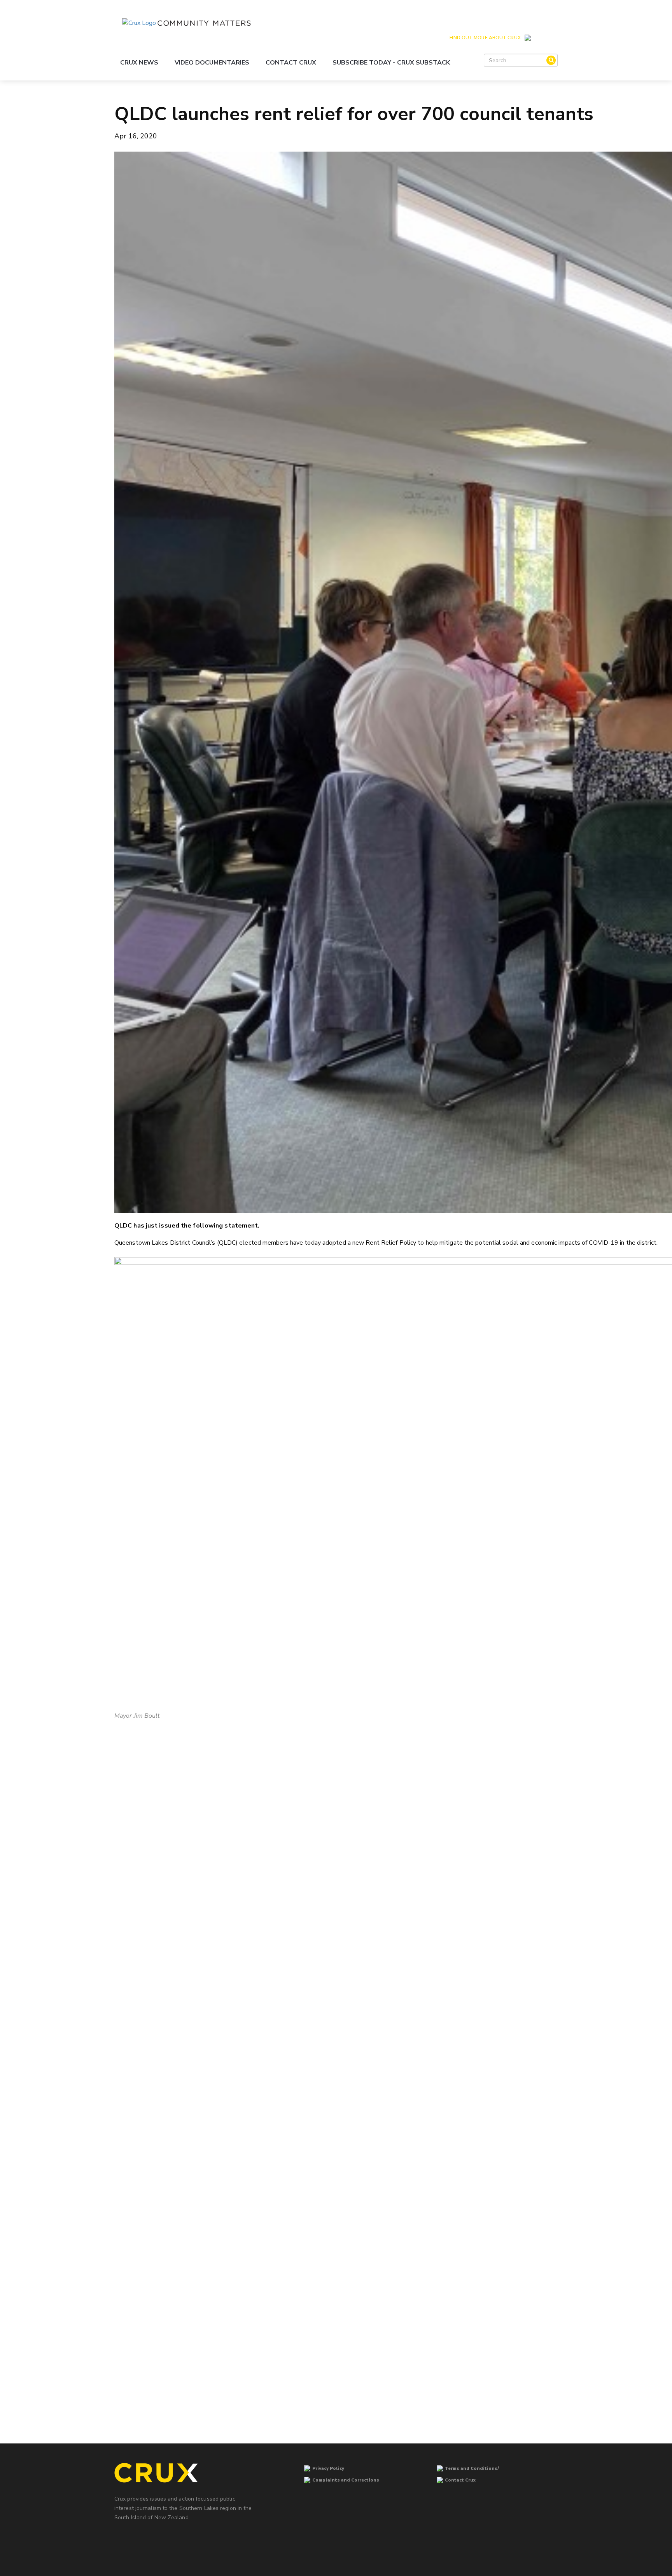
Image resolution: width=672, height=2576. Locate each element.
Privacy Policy (328, 2469)
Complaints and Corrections (346, 2480)
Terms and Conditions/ (472, 2469)
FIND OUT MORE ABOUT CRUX (485, 38)
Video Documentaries (212, 63)
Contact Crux (291, 63)
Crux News (139, 63)
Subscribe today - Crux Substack (391, 63)
